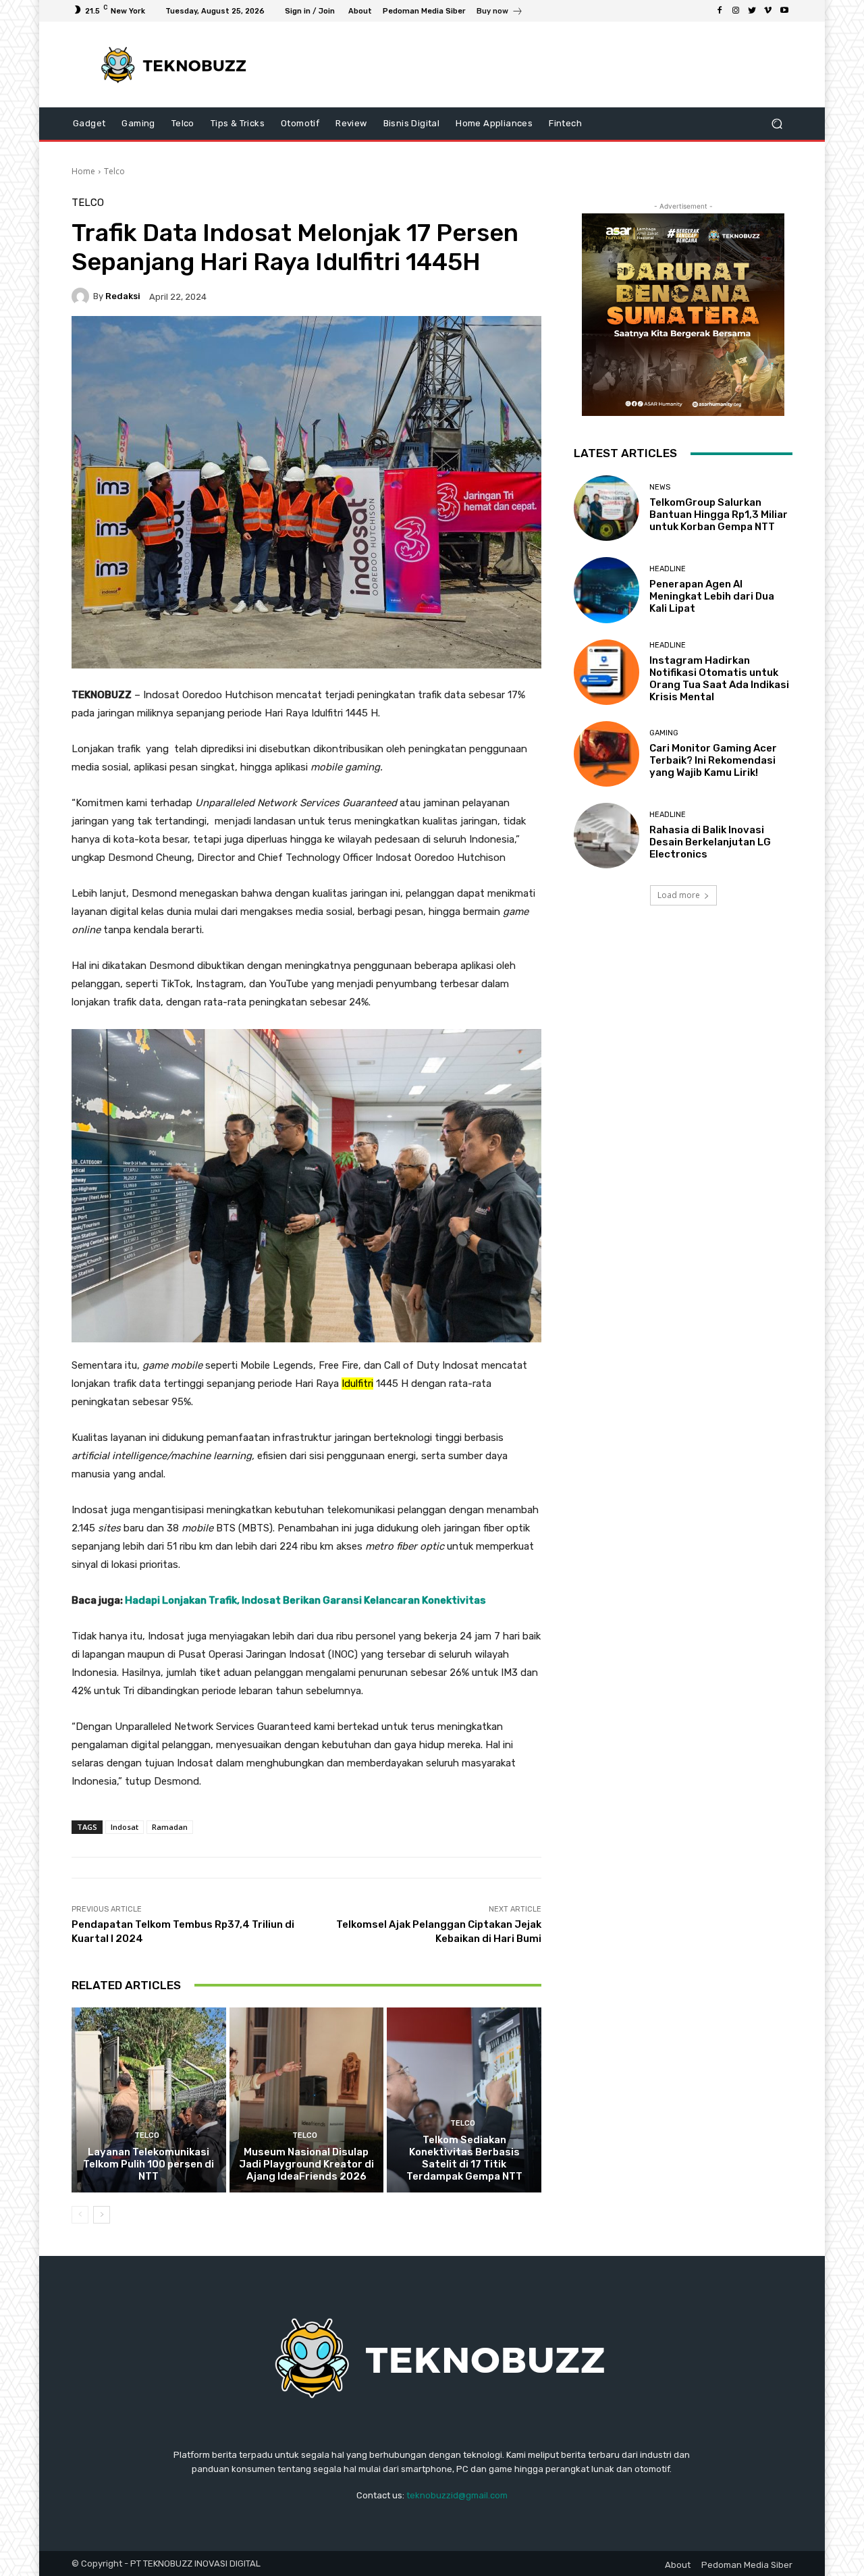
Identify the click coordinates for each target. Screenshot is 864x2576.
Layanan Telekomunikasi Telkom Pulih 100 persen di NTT (148, 2164)
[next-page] (102, 2215)
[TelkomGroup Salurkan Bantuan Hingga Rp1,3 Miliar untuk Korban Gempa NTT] (606, 508)
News (660, 487)
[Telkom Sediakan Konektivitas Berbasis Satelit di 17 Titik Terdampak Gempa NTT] (464, 2100)
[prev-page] (80, 2215)
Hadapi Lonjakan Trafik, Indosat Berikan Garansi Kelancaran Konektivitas (305, 1600)
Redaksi (123, 296)
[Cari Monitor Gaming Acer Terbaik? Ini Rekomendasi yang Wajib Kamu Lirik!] (606, 754)
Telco (114, 171)
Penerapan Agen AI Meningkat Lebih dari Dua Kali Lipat (712, 596)
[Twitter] (752, 11)
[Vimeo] (768, 11)
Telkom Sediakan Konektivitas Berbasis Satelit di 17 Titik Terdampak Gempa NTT (464, 2158)
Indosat (125, 1827)
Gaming (664, 733)
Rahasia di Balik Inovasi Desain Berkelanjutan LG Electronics (710, 842)
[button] (777, 124)
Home (83, 171)
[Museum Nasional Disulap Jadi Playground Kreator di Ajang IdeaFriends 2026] (307, 2100)
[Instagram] (736, 11)
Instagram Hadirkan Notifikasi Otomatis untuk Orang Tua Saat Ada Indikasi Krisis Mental (719, 679)
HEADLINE (668, 569)
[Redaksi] (82, 296)
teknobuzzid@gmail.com (457, 2495)
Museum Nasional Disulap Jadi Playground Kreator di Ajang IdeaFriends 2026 (306, 2164)
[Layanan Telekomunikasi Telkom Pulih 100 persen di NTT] (149, 2100)
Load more (679, 895)
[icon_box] (500, 12)
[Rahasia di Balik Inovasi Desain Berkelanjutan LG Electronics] (606, 836)
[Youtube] (784, 11)
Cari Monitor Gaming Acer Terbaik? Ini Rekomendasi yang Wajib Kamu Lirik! (713, 760)
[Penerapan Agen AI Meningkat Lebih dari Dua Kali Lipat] (606, 590)
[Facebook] (720, 11)
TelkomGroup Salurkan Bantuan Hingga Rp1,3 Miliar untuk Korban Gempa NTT (719, 515)
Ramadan (170, 1827)
